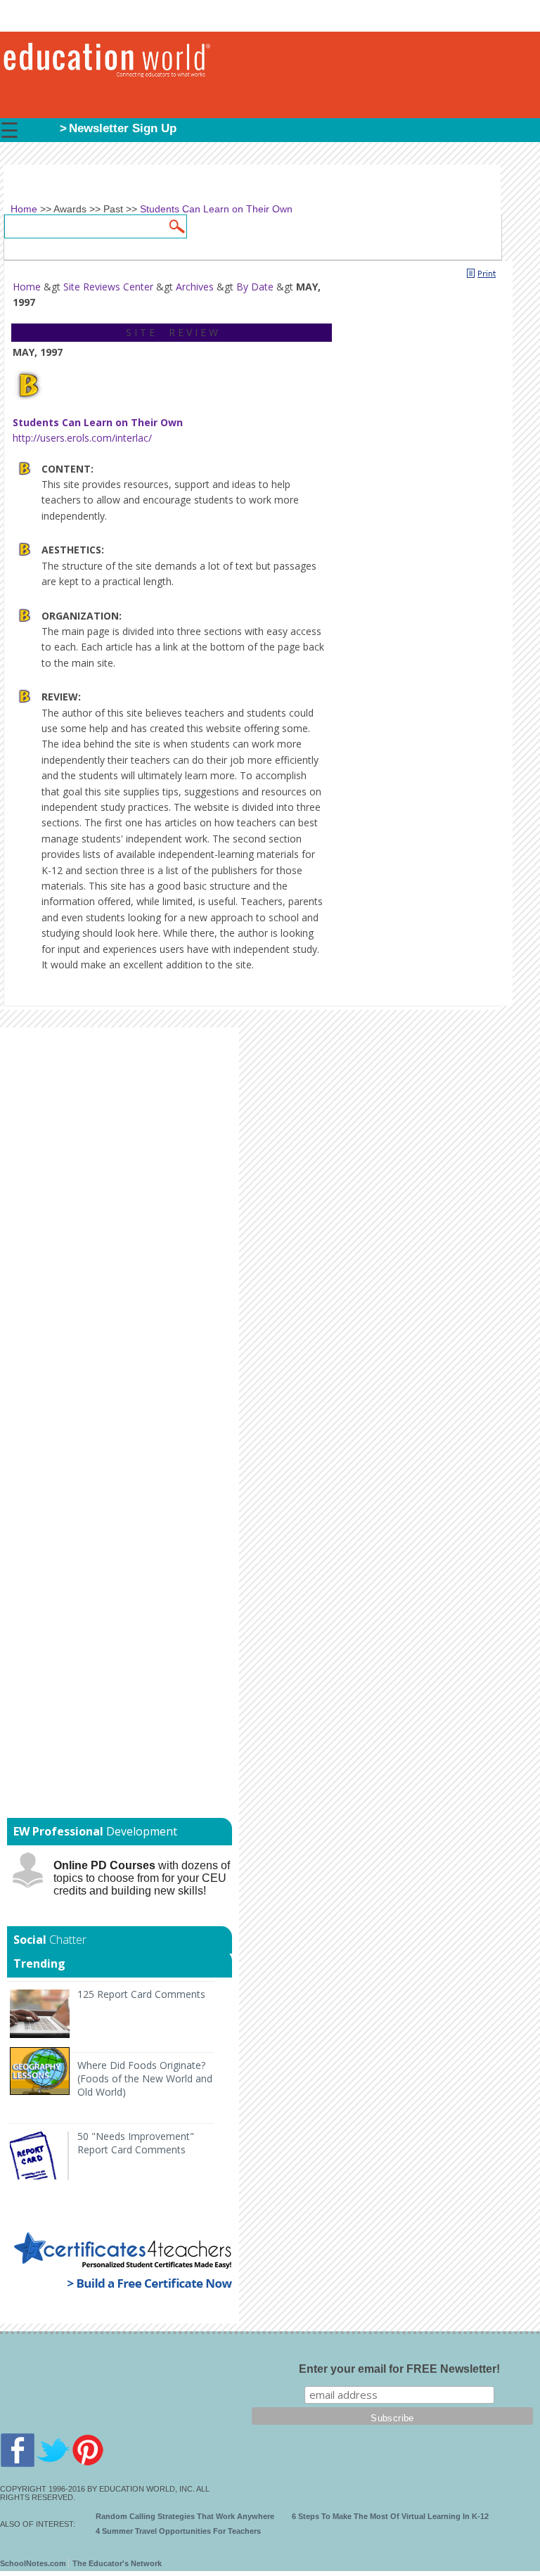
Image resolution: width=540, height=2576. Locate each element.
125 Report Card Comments (141, 1994)
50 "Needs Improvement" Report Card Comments (136, 2143)
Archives (195, 287)
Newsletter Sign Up (123, 128)
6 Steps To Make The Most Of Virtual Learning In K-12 (390, 2516)
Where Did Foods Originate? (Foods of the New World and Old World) (145, 2078)
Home (27, 287)
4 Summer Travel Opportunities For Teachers (178, 2531)
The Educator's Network (117, 2563)
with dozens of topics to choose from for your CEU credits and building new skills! (142, 1878)
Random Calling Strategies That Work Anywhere (185, 2516)
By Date (255, 287)
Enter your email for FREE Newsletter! (399, 2369)
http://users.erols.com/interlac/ (82, 438)
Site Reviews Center (108, 287)
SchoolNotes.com (33, 2563)
